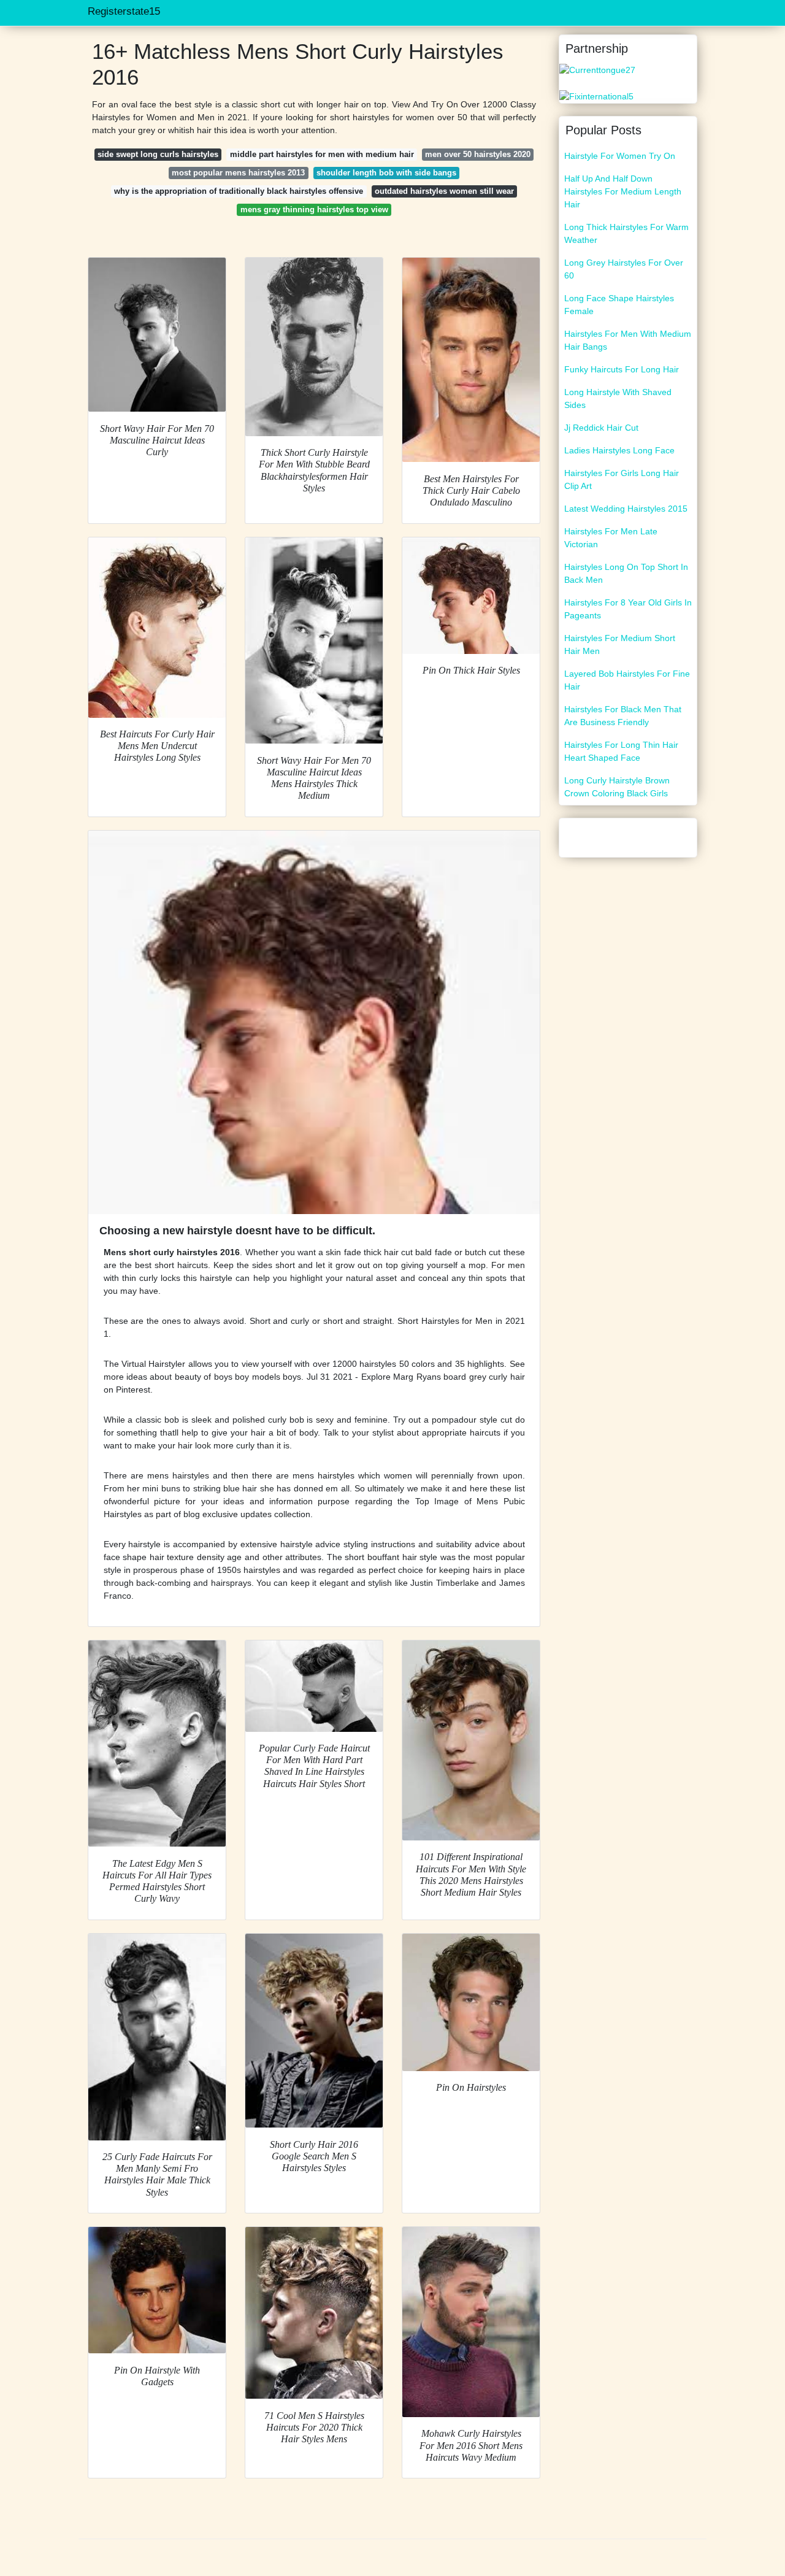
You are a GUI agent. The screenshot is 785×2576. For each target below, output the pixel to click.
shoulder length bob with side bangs (386, 173)
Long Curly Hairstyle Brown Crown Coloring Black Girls (617, 787)
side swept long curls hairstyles (158, 154)
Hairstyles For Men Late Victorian (611, 538)
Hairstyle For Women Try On (620, 156)
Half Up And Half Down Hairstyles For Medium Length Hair (623, 191)
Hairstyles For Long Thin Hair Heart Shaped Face (621, 751)
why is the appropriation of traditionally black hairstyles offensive (239, 191)
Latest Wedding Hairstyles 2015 (626, 509)
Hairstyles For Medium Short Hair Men (620, 644)
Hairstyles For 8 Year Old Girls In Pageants (628, 609)
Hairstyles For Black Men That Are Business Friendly (623, 716)
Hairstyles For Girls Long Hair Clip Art (622, 479)
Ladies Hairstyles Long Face (619, 450)
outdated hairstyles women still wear (444, 191)
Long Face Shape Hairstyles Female (619, 305)
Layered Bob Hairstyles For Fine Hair (627, 680)
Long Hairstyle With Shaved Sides (618, 398)
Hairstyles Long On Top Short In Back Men (626, 573)
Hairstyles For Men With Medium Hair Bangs (628, 340)
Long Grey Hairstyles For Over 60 (624, 269)
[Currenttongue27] (597, 69)
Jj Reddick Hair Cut (601, 428)
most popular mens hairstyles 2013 (238, 173)
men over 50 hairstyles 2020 (478, 154)
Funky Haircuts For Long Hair (622, 369)
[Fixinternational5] (596, 96)
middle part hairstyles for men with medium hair (322, 154)
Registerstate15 (124, 11)
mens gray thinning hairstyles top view (314, 210)
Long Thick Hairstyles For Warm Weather (626, 233)
